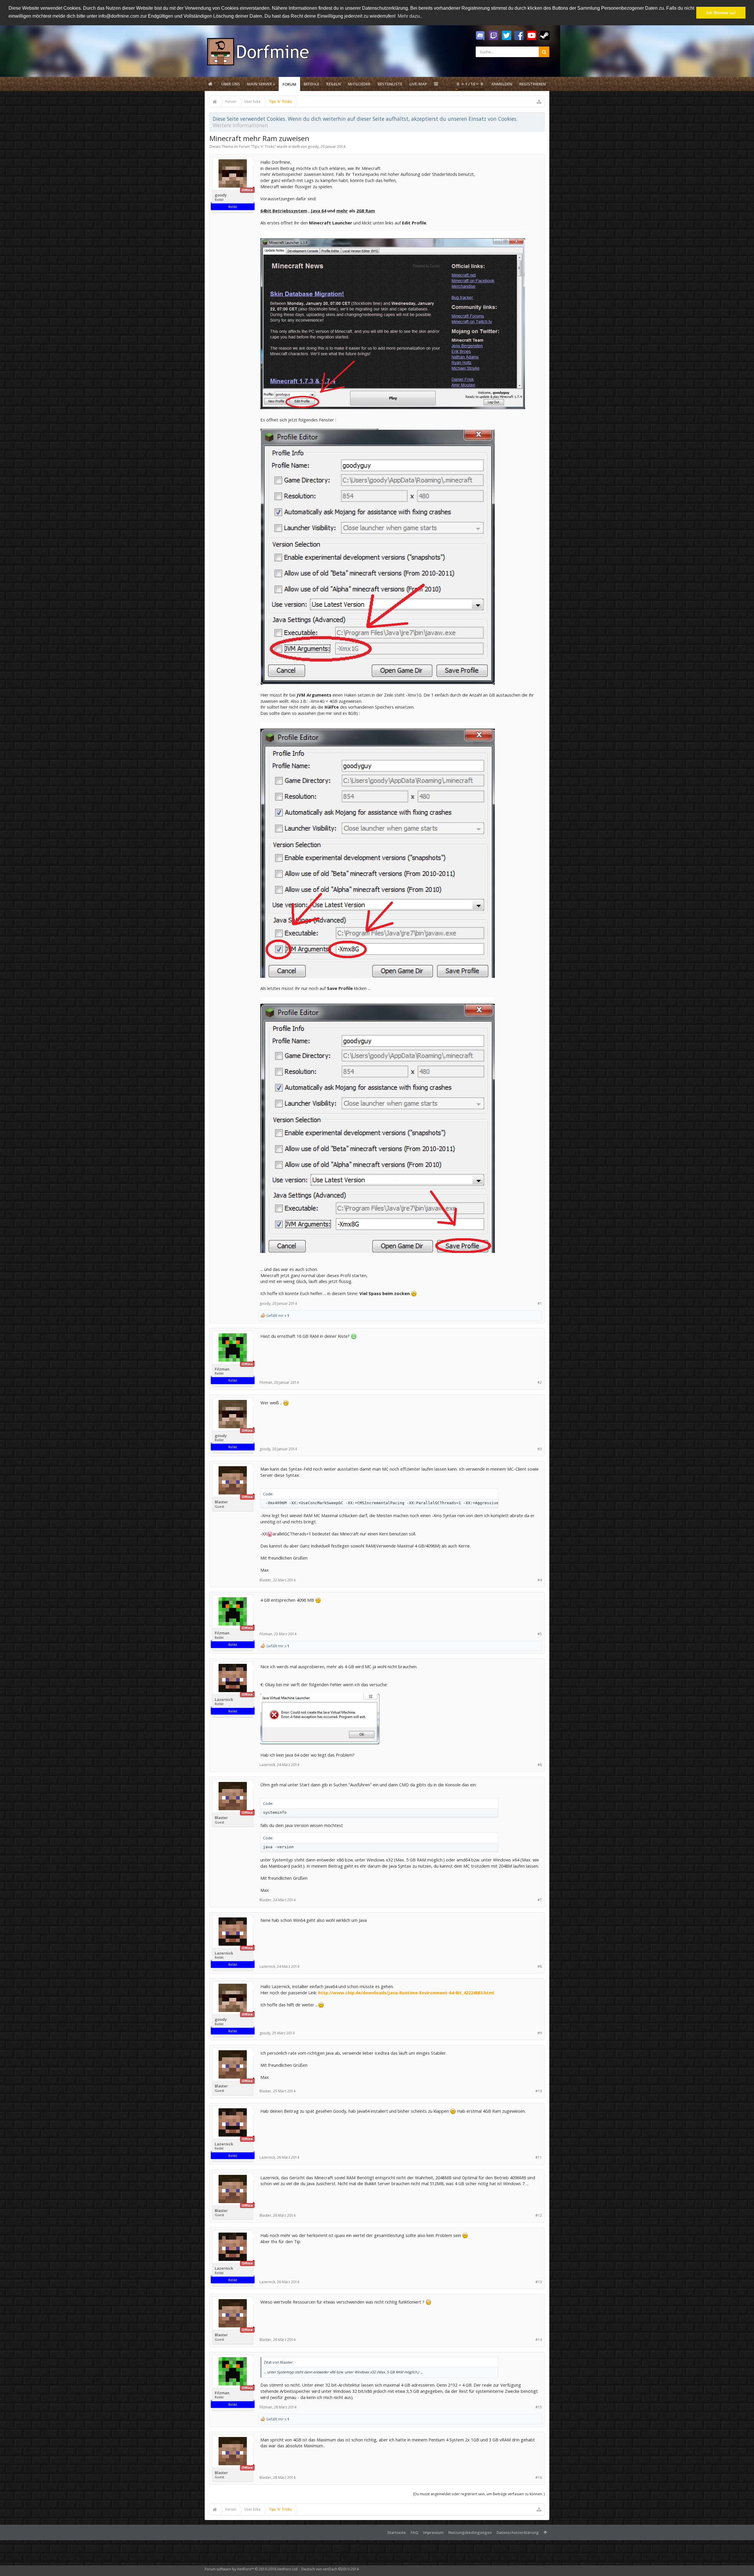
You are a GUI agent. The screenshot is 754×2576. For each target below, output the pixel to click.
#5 (540, 1634)
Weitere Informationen (240, 125)
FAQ (414, 2532)
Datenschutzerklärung (518, 2532)
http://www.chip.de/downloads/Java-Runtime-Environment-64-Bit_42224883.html (406, 1993)
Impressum (433, 2532)
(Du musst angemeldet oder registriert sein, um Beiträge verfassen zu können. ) (479, 2494)
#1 (540, 1303)
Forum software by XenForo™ (252, 2569)
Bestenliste (390, 84)
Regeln (334, 84)
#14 (539, 2340)
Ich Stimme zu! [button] (721, 13)
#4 (540, 1580)
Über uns (231, 84)
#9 (540, 2033)
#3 (540, 1449)
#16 (539, 2477)
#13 (539, 2282)
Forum (289, 84)
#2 (540, 1382)
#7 (540, 1900)
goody (313, 147)
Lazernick (224, 1700)
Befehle (311, 84)
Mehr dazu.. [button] (410, 16)
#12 (539, 2215)
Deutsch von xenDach (330, 2569)
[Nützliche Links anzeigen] (539, 102)
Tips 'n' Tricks (263, 147)
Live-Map (418, 84)
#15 (539, 2407)
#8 (540, 1966)
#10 (539, 2091)
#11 (539, 2157)
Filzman (222, 1369)
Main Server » (261, 84)
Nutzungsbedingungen (470, 2532)
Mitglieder (359, 84)
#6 (540, 1765)
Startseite (397, 2532)
